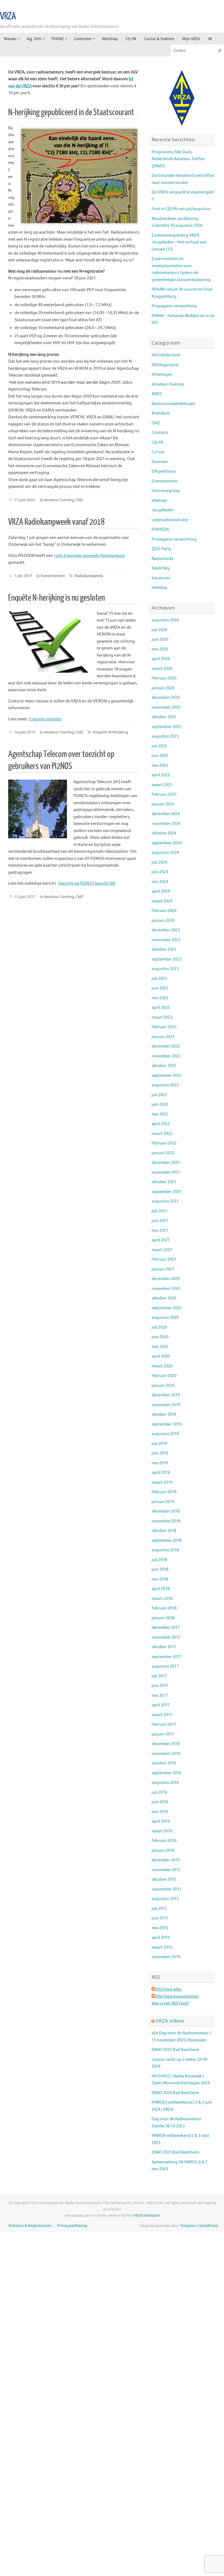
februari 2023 (164, 1027)
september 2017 (166, 1657)
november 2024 (166, 824)
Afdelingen (162, 375)
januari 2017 (163, 1734)
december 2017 (166, 1628)
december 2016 (166, 1744)
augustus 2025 (165, 736)
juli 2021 (159, 1211)
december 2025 (166, 698)
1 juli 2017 (23, 576)
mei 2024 (160, 882)
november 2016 (166, 1754)
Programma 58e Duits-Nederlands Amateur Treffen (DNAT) (178, 159)
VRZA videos (170, 2021)
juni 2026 (160, 639)
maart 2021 (162, 1250)
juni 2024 (160, 872)
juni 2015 (160, 1918)
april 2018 (161, 1589)
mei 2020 (160, 1347)
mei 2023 (160, 998)
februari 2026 (164, 678)
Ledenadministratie (170, 520)
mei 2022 (160, 1114)
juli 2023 (159, 979)
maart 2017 (162, 1715)
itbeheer (160, 501)
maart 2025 (162, 785)
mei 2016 (160, 1812)
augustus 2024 (165, 853)
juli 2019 (159, 1444)
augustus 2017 (165, 1666)
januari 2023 (163, 1037)
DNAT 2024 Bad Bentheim (175, 2093)
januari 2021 (163, 1269)
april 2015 (161, 1938)
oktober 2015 (164, 1879)
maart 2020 (162, 1366)
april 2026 (161, 659)
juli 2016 (159, 1792)
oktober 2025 (164, 717)
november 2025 (166, 707)
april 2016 (161, 1821)
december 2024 (166, 814)
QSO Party (161, 549)
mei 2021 (160, 1231)
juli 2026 (159, 630)
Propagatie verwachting (174, 306)
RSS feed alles (169, 1989)
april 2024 (161, 891)
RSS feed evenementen (177, 1997)
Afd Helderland (166, 355)
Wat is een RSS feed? (170, 2003)
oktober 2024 (164, 833)
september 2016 (166, 1773)
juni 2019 (160, 1453)
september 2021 (166, 1192)
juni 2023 (160, 988)
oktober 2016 (164, 1763)
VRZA (8, 16)
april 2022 (161, 1124)
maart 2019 (162, 1482)
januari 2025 (163, 804)
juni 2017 (160, 1686)
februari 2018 (164, 1608)
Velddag (159, 588)
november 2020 (166, 1289)
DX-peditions (164, 471)
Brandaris (161, 413)
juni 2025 (160, 756)
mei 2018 (160, 1579)
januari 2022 (163, 1153)
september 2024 (166, 843)
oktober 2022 (164, 1066)
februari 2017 (164, 1724)
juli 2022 (159, 1095)
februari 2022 (164, 1143)
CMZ (79, 500)
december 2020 (166, 1279)
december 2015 (166, 1860)
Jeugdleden (163, 510)
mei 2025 (160, 766)
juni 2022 (160, 1104)
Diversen (160, 462)
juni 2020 (160, 1337)
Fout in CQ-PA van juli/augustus (181, 209)
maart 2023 (162, 1017)
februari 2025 (164, 794)
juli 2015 (159, 1909)
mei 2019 (160, 1463)
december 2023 (166, 930)
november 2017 (166, 1637)
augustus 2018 (165, 1550)
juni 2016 (160, 1802)
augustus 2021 (165, 1201)
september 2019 (166, 1424)
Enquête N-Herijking (110, 732)
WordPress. (209, 2226)
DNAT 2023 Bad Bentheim (175, 2152)
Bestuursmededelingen (173, 404)
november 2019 (166, 1405)
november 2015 (166, 1870)
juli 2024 (159, 862)
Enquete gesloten (45, 719)
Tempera (188, 2226)
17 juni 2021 (25, 500)
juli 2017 (159, 1676)
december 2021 (166, 1163)
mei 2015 (160, 1928)
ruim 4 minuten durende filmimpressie (89, 556)
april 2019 (161, 1473)
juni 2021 (160, 1221)
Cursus (158, 452)
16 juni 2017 (25, 732)
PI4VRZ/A (160, 530)
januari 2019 (163, 1502)
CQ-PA (157, 442)
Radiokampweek (89, 576)
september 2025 (166, 727)
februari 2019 (164, 1492)
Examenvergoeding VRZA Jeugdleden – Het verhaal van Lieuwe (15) (179, 242)
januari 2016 (163, 1851)
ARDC (157, 394)
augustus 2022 (165, 1085)
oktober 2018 (164, 1531)
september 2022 (166, 1076)
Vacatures (161, 578)
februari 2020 (164, 1376)
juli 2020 (159, 1327)
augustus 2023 (165, 969)
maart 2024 (162, 901)
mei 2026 (160, 649)
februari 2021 (164, 1259)
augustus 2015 (165, 1899)
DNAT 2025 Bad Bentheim (175, 2050)
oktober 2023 (164, 949)
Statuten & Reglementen (30, 2226)
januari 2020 (163, 1386)
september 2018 (166, 1541)
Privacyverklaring (72, 2226)
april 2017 (161, 1705)
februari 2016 (164, 1841)
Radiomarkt (163, 559)
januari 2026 (163, 688)
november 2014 (166, 1957)
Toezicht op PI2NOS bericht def (87, 883)
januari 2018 (163, 1618)
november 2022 (166, 1056)
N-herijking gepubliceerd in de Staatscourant (71, 112)
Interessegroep (166, 491)
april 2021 (161, 1240)
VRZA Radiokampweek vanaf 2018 (56, 522)
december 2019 (166, 1395)
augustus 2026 (165, 620)
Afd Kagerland (165, 365)
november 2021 (166, 1172)
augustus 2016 (165, 1783)
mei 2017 (160, 1696)
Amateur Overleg (59, 500)
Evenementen (53, 576)
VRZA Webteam (146, 2215)
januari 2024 (163, 921)
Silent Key (161, 568)
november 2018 (166, 1521)
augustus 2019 (165, 1434)
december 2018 (166, 1511)
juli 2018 (159, 1560)
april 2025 (161, 775)
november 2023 (166, 940)
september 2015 (166, 1889)
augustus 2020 (165, 1318)
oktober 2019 (164, 1414)
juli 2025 (159, 746)
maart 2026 (162, 669)
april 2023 (161, 1008)
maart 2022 (162, 1134)
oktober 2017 (164, 1647)
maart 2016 (162, 1831)
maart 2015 (162, 1947)
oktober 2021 (164, 1182)
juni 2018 (160, 1569)
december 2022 (166, 1046)
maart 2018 (162, 1599)
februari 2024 (164, 911)
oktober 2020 (164, 1298)
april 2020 (161, 1356)
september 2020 (166, 1308)
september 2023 (166, 959)
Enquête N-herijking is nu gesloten (57, 598)
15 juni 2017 (25, 897)
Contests (160, 433)
